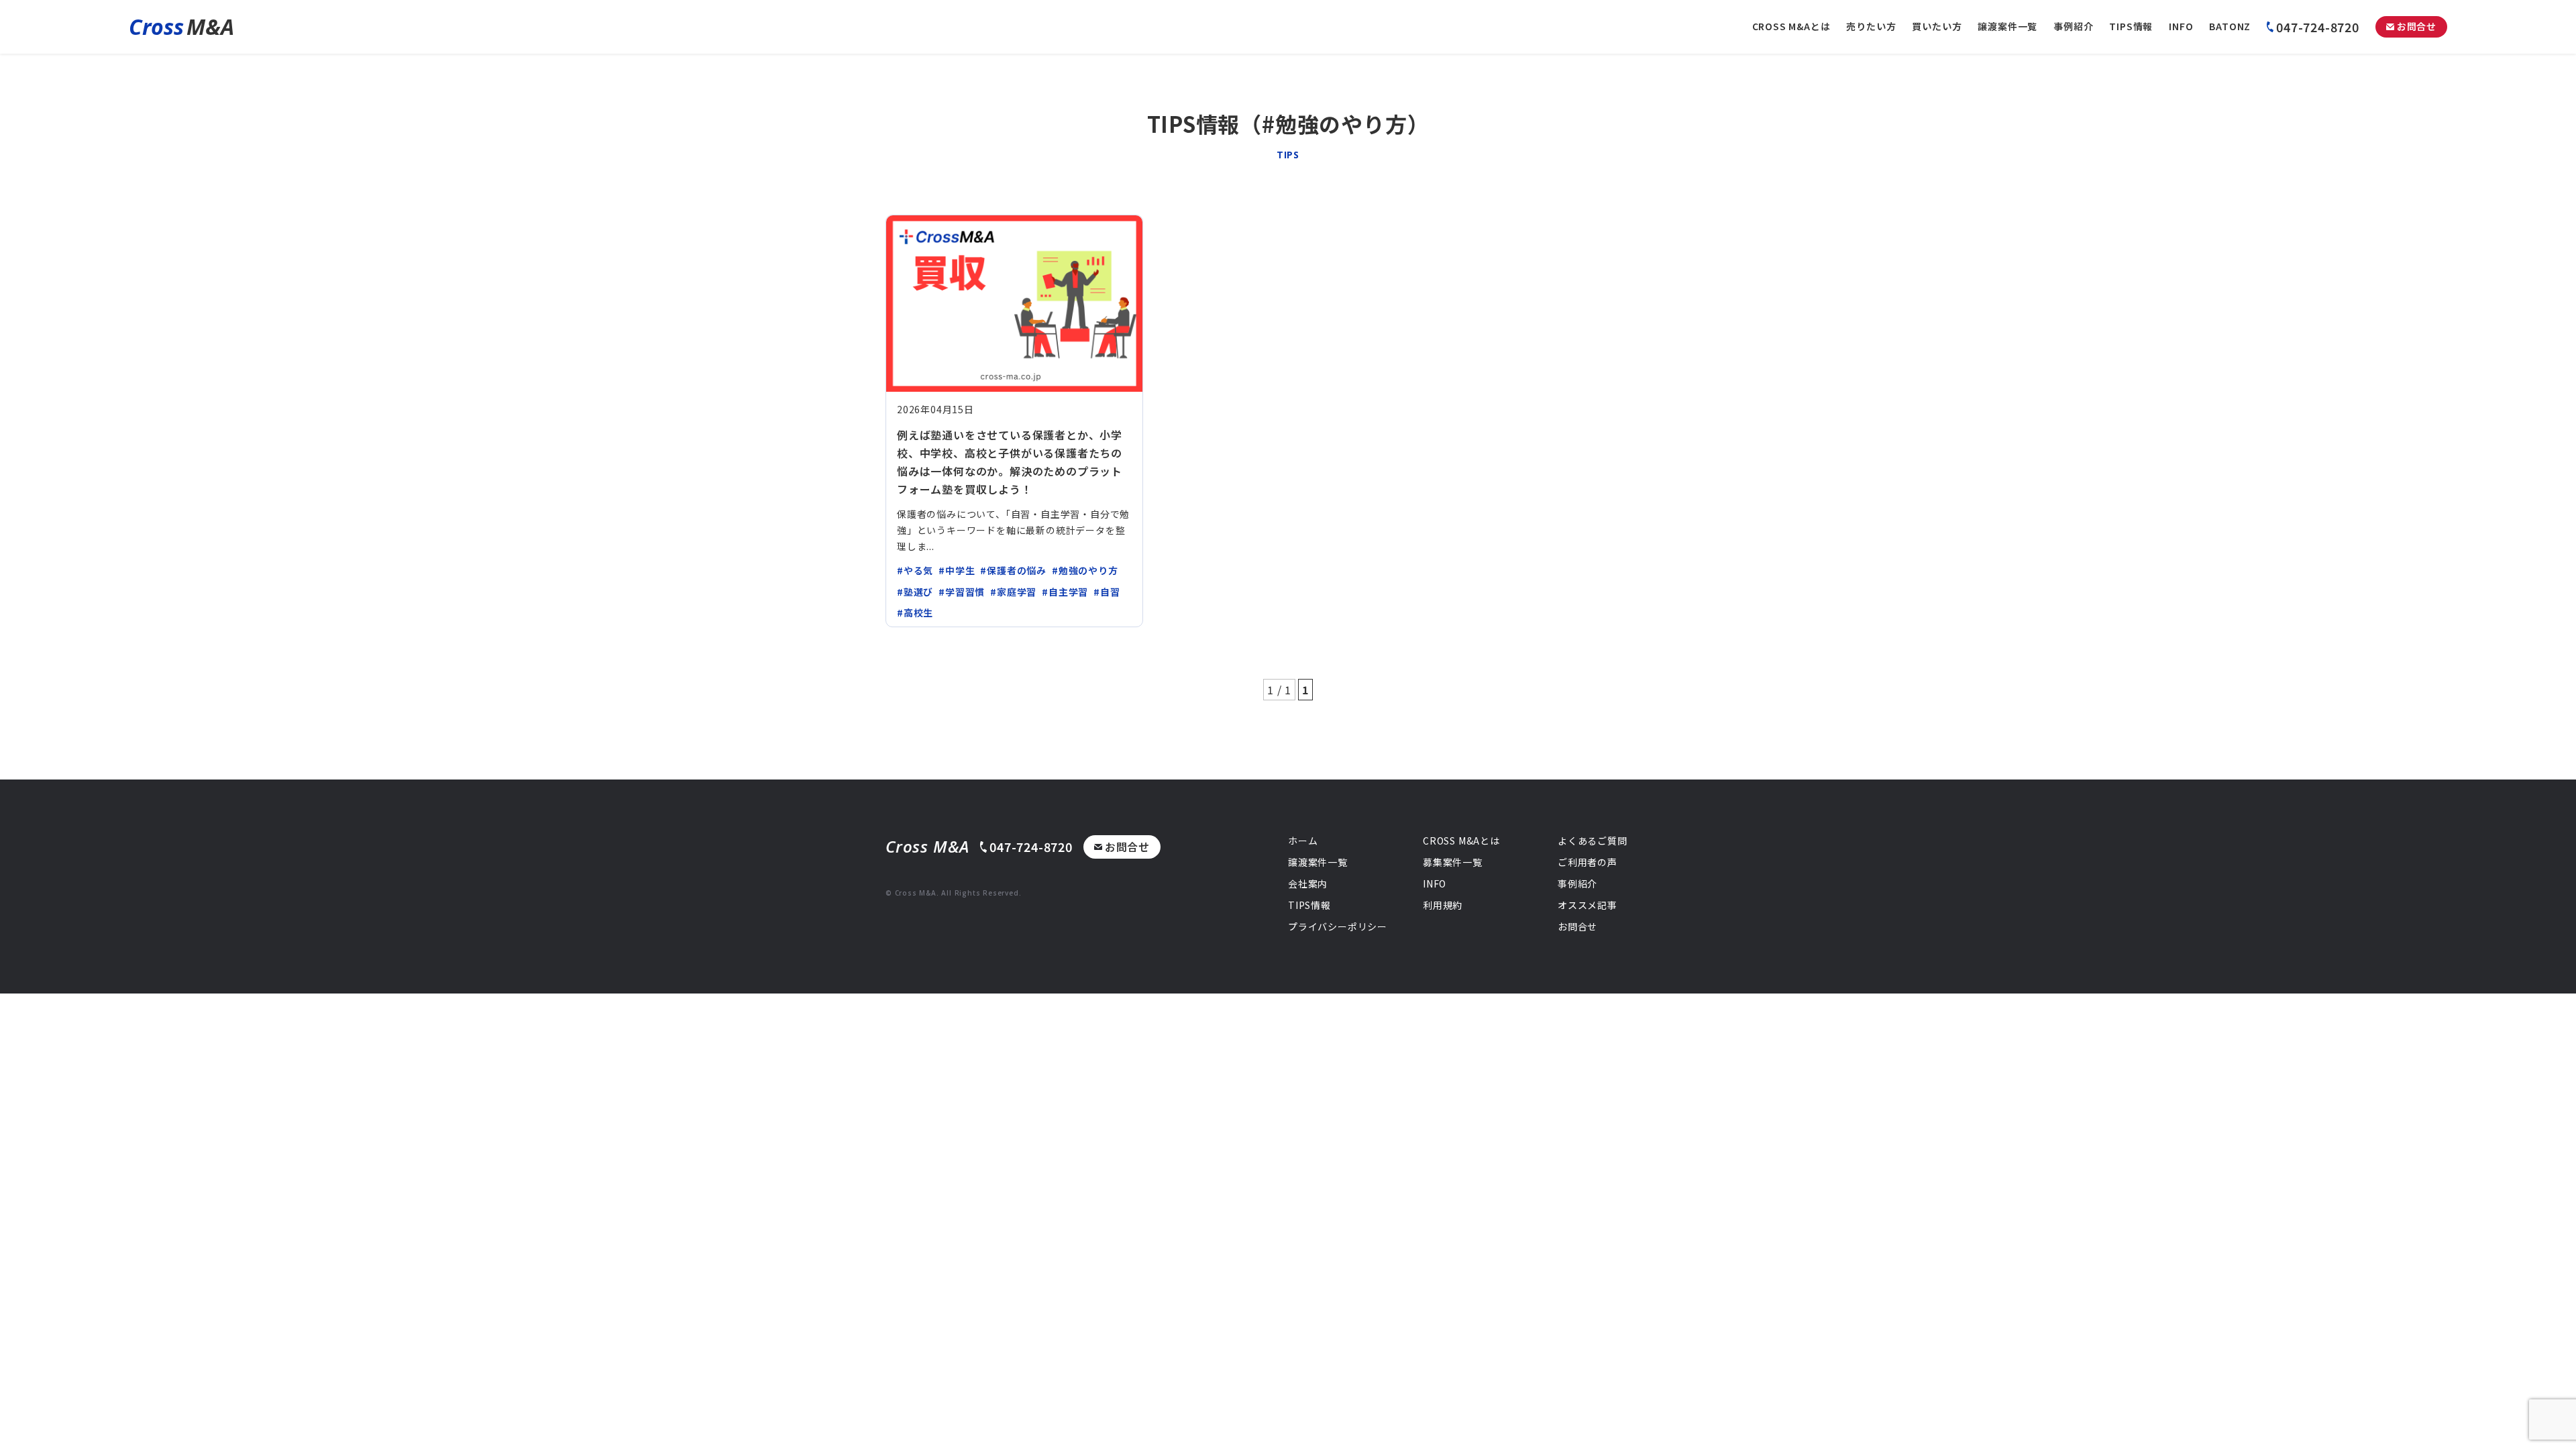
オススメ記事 (1588, 905)
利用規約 (1443, 905)
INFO (2181, 26)
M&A (181, 26)
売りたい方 (1871, 26)
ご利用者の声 (1588, 862)
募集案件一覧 (1453, 862)
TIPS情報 (2131, 26)
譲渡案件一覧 (2007, 26)
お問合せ (2417, 26)
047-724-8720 (2318, 27)
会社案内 (1308, 883)
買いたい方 (1937, 26)
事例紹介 (2073, 26)
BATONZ (2230, 26)
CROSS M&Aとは (1791, 26)
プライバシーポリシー (1338, 926)
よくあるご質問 (1593, 841)
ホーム (1303, 841)
